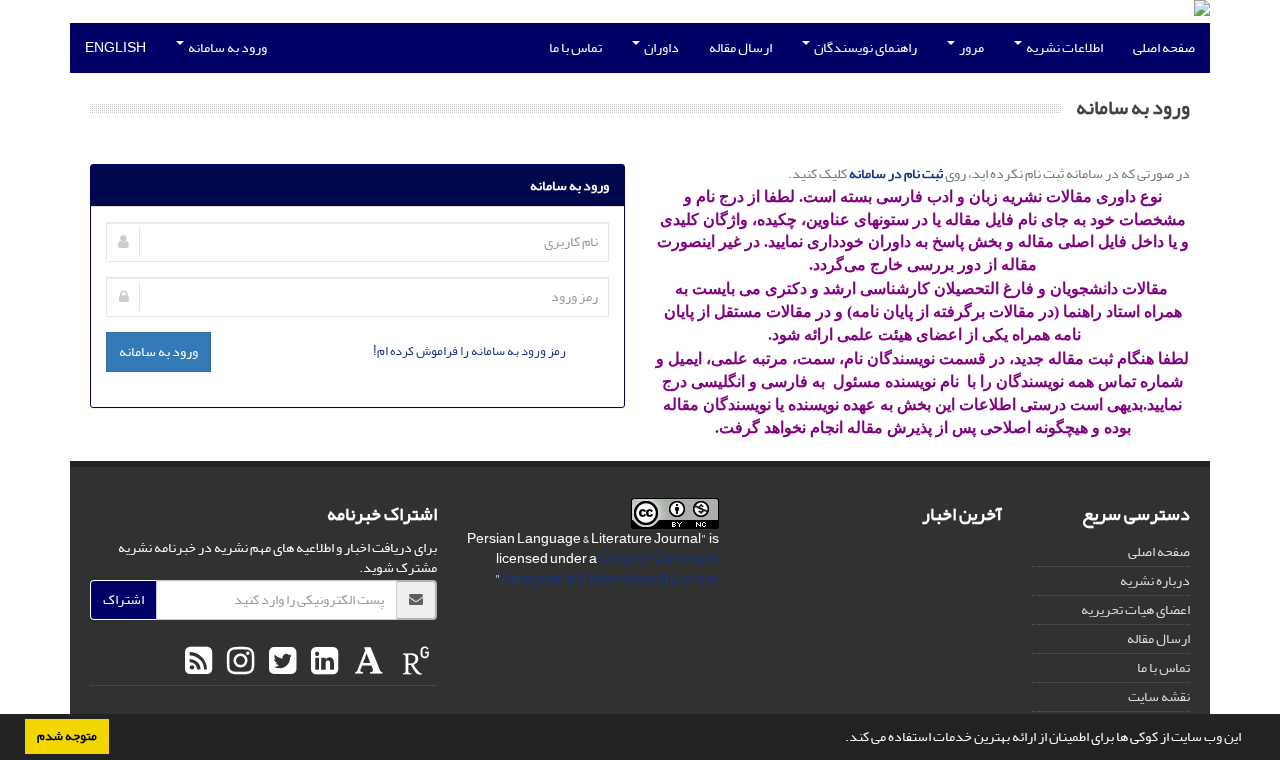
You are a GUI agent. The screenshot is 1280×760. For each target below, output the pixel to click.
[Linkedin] (322, 662)
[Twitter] (280, 662)
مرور (970, 47)
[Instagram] (238, 662)
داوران (660, 47)
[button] (840, 739)
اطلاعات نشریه (1063, 47)
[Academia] (366, 662)
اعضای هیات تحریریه (1135, 609)
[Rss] (198, 662)
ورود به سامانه (226, 47)
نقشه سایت (1159, 696)
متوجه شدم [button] (67, 736)
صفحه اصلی (1164, 47)
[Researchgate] (413, 662)
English (115, 47)
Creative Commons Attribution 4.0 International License (610, 568)
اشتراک (123, 599)
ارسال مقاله (740, 47)
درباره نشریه (1155, 580)
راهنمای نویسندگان (864, 47)
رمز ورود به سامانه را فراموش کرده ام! (469, 350)
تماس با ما (575, 47)
